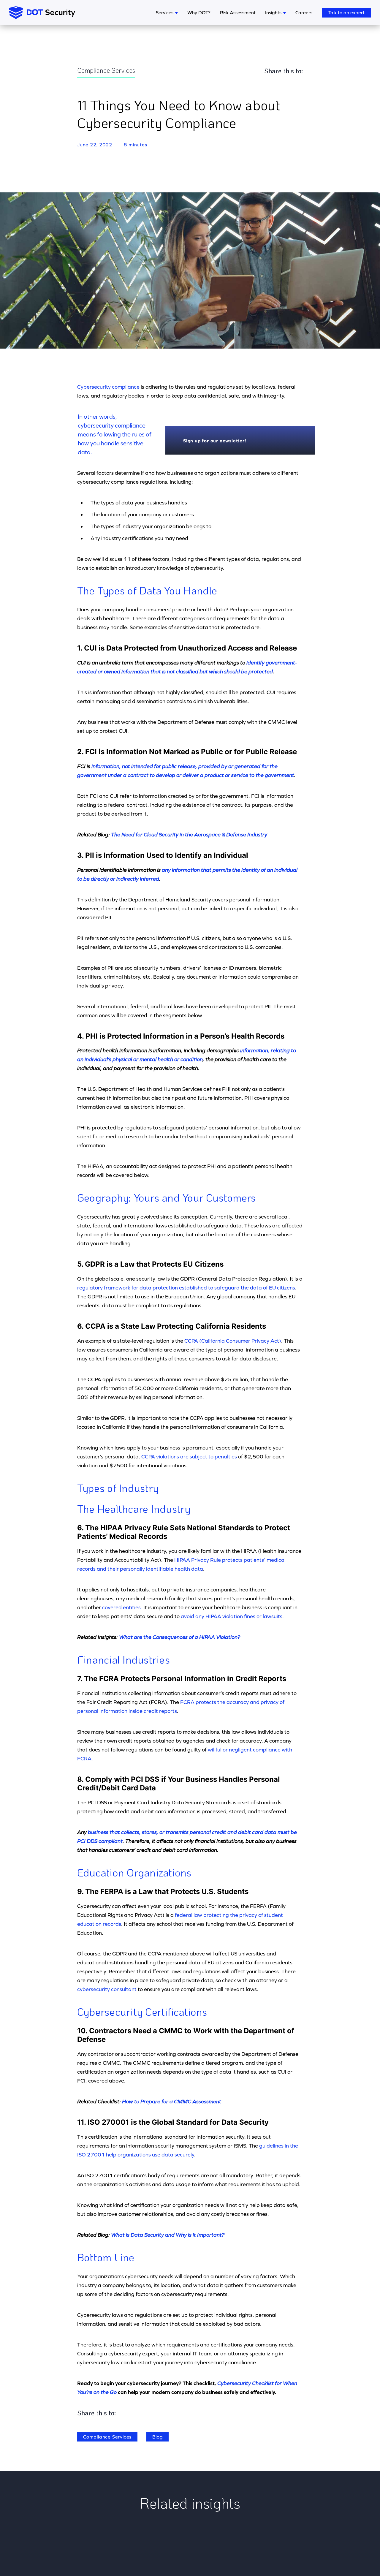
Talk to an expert (346, 12)
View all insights (190, 2548)
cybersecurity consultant (107, 1989)
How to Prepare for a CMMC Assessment (172, 2101)
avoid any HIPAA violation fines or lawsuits (232, 1616)
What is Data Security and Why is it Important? (168, 2235)
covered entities (121, 1607)
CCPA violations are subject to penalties (189, 1456)
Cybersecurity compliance (108, 387)
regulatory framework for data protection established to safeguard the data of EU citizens (186, 1288)
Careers (304, 12)
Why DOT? (199, 12)
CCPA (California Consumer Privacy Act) (233, 1341)
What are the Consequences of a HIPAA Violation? (180, 1637)
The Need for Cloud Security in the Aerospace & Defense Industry (189, 834)
